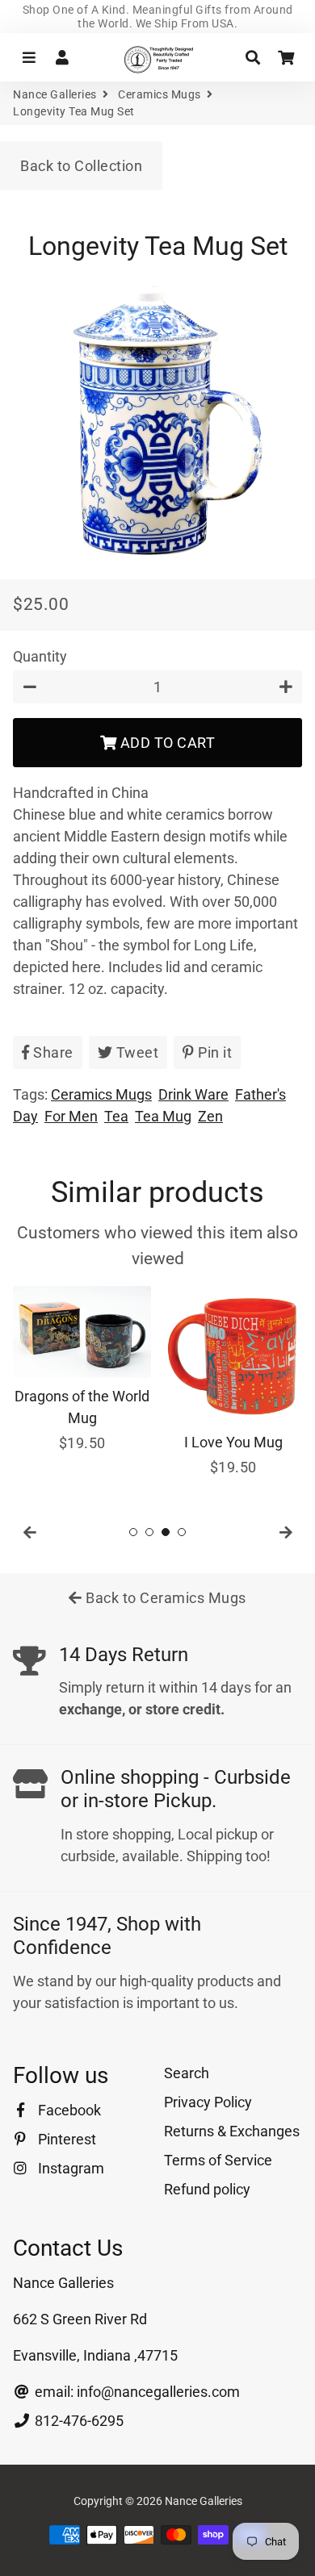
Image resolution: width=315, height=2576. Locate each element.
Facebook (68, 2110)
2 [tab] (149, 1532)
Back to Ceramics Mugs (164, 1598)
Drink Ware (193, 1094)
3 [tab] (166, 1532)
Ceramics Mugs (160, 94)
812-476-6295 (78, 2421)
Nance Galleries (55, 94)
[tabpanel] (82, 1370)
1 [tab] (133, 1532)
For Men (71, 1116)
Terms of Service (218, 2160)
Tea (116, 1116)
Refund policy (207, 2189)
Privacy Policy (208, 2102)
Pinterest (65, 2139)
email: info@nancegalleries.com (136, 2392)
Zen (210, 1116)
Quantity (40, 656)
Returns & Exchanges (232, 2131)
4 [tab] (182, 1532)
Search (187, 2073)
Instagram (69, 2168)
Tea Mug (163, 1116)
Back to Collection (81, 166)
